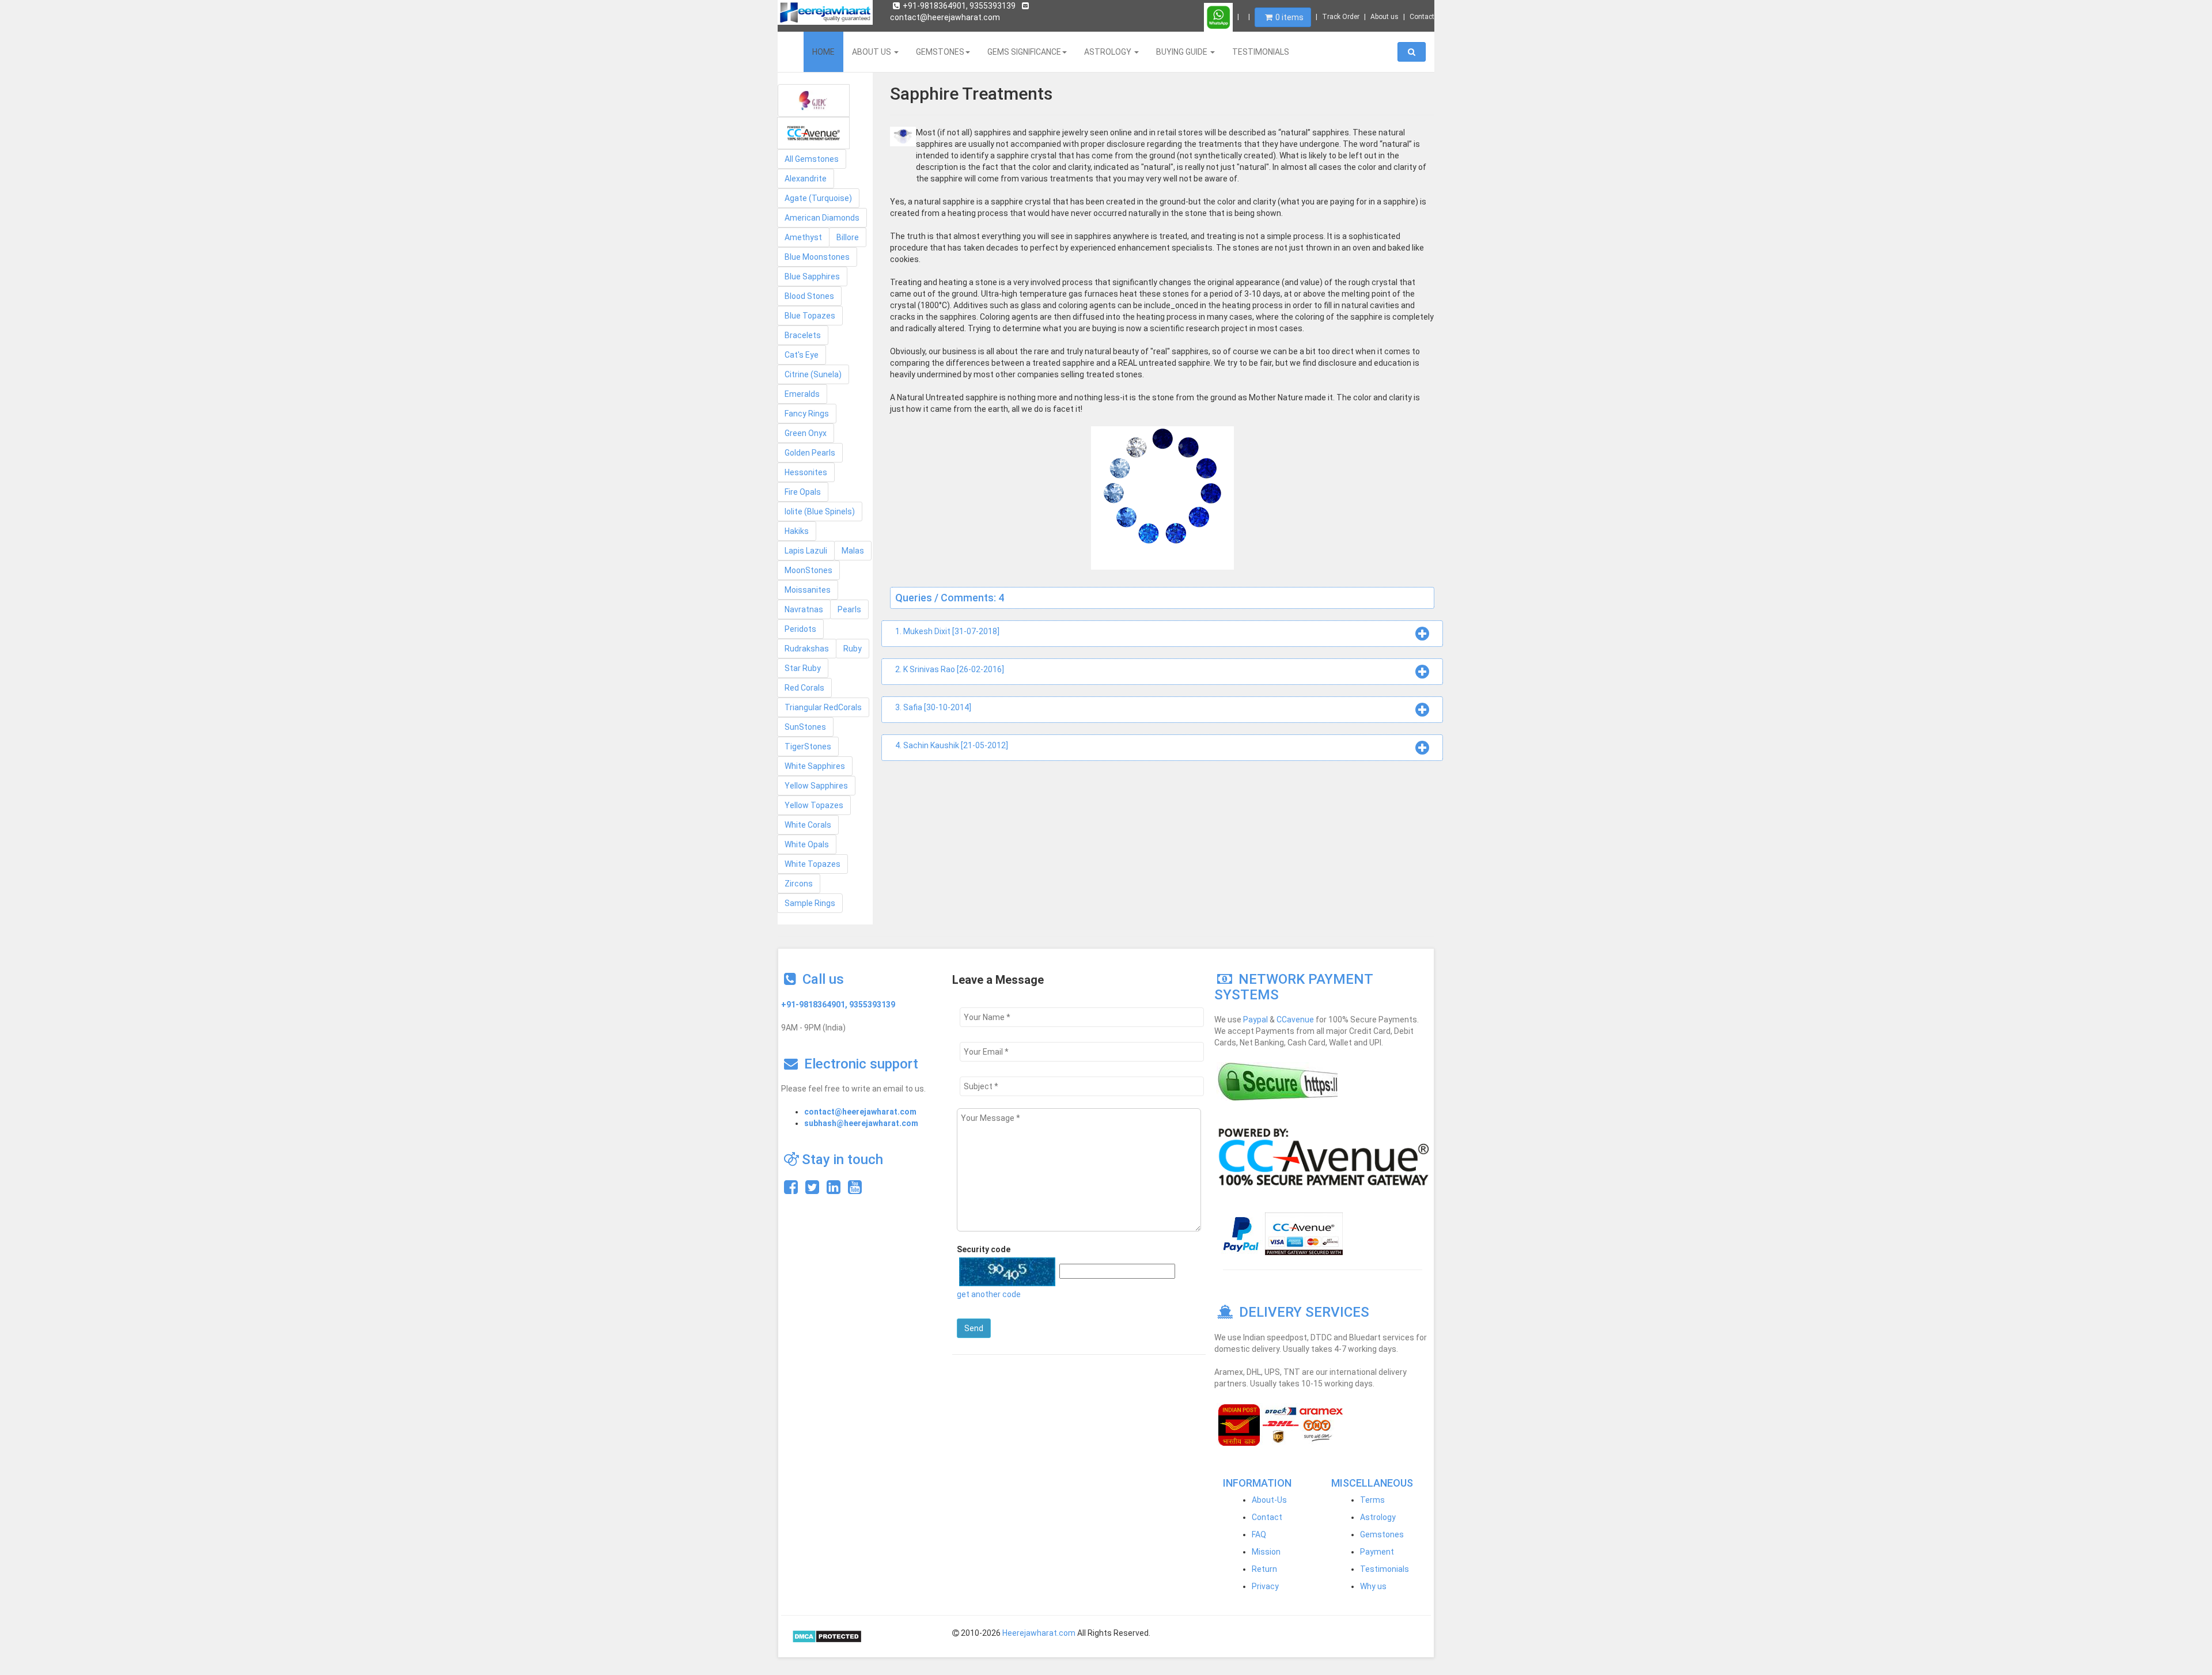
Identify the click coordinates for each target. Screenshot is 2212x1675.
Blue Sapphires (812, 276)
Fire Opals (803, 492)
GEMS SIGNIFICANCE (1024, 52)
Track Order (1341, 17)
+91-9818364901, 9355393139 (959, 6)
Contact (1422, 17)
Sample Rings (810, 903)
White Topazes (813, 864)
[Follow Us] (812, 1190)
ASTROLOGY (1109, 52)
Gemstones (1382, 1534)
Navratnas (804, 609)
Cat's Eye (802, 355)
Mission (1266, 1552)
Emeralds (802, 394)
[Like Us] (791, 1190)
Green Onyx (806, 433)
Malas (853, 551)
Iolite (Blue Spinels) (820, 511)
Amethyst (803, 237)
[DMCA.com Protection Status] (827, 1636)
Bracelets (803, 335)
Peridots (800, 629)
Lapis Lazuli (806, 551)
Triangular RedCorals (823, 707)
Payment (1377, 1552)
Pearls (849, 609)
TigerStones (808, 746)
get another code (989, 1294)
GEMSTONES (940, 52)
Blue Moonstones (817, 257)
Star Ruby (803, 668)
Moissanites (808, 590)
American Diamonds (822, 218)
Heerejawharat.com (1039, 1633)
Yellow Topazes (814, 805)
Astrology (1378, 1517)
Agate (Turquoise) (818, 198)
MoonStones (808, 570)
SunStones (805, 727)
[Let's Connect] (834, 1190)
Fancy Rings (807, 414)
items (1289, 17)
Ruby (853, 649)
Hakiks (797, 531)
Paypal (1255, 1020)
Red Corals (804, 688)
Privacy (1265, 1586)
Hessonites (806, 472)
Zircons (799, 884)
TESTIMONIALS (1261, 52)
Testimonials (1385, 1569)
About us (1385, 17)
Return (1264, 1569)
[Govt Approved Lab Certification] (814, 101)
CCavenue (1295, 1020)
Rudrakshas (807, 649)
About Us (872, 52)
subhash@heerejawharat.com (861, 1123)
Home (823, 52)
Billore (848, 237)
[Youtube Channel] (855, 1190)
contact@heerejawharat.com (860, 1112)
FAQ (1259, 1534)
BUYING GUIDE (1183, 52)
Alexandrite (806, 179)
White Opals (807, 844)
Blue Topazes (810, 316)
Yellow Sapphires (816, 786)
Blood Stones (809, 296)
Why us (1373, 1586)
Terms (1372, 1500)
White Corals (808, 825)
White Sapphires (815, 766)
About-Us (1269, 1500)
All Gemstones (812, 159)
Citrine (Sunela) (813, 374)
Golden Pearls (810, 453)
